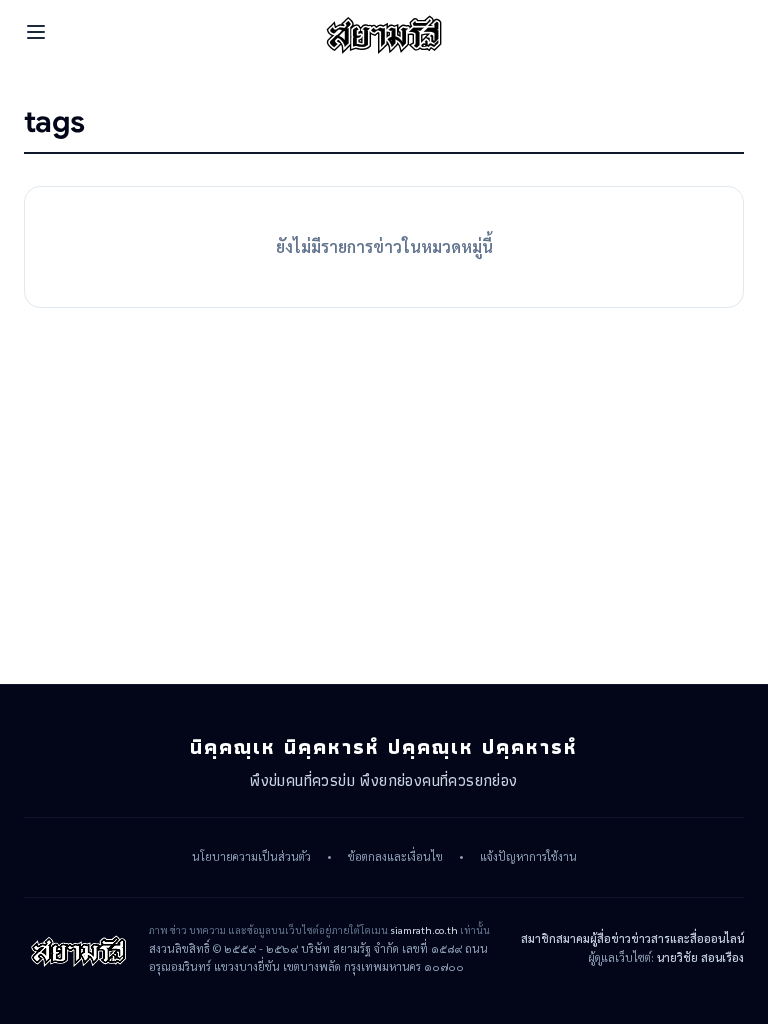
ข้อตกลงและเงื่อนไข (395, 857)
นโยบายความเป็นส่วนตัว (251, 857)
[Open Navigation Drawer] (36, 32)
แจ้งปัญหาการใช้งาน (528, 857)
